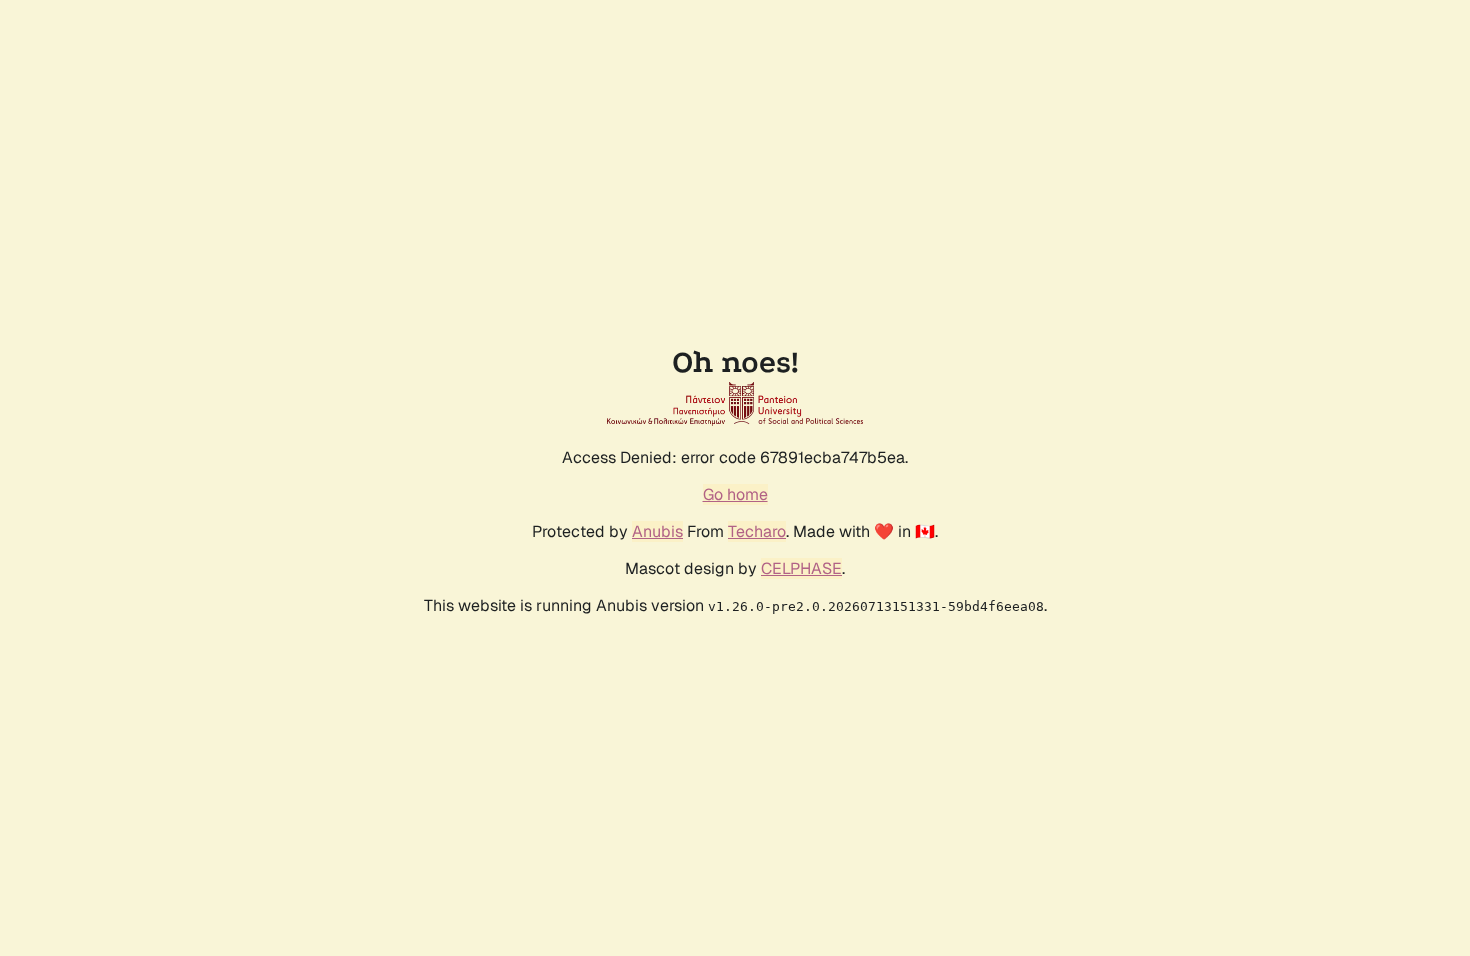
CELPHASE (801, 568)
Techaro (757, 531)
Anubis (657, 531)
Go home (735, 494)
